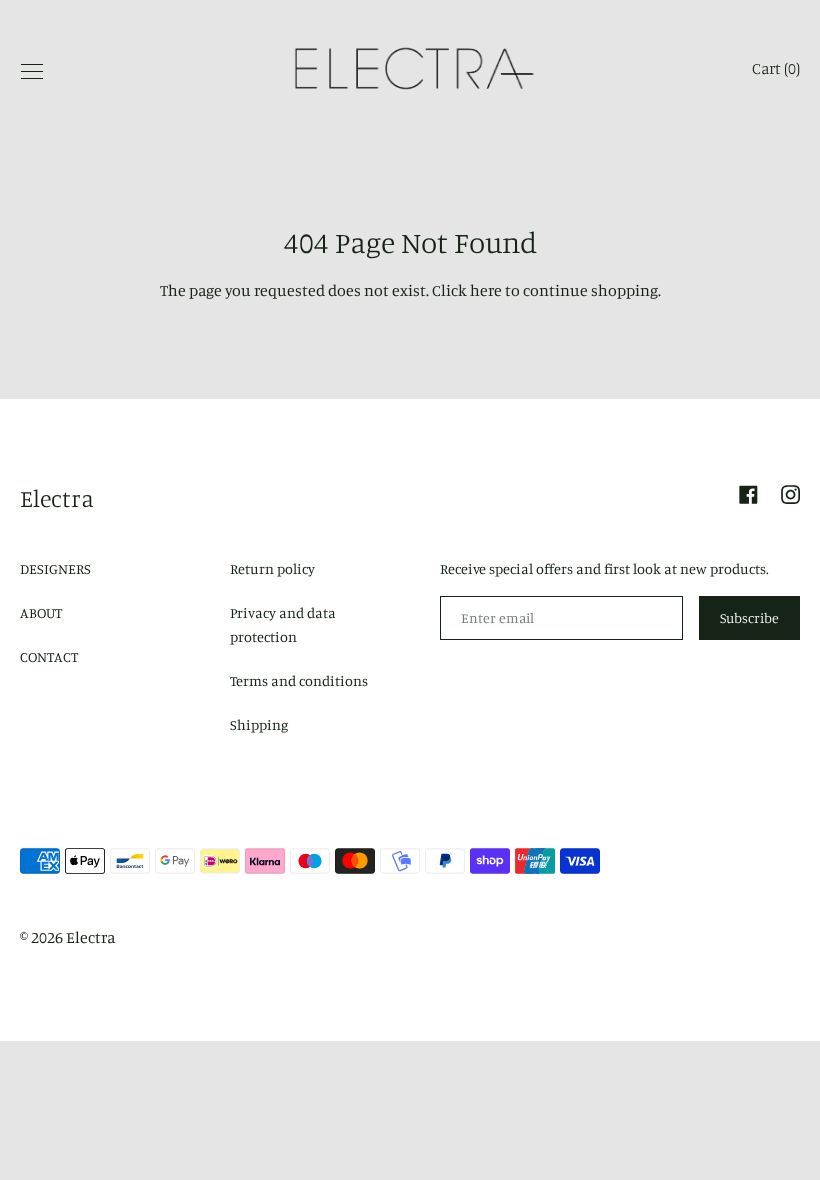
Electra (57, 498)
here (486, 290)
